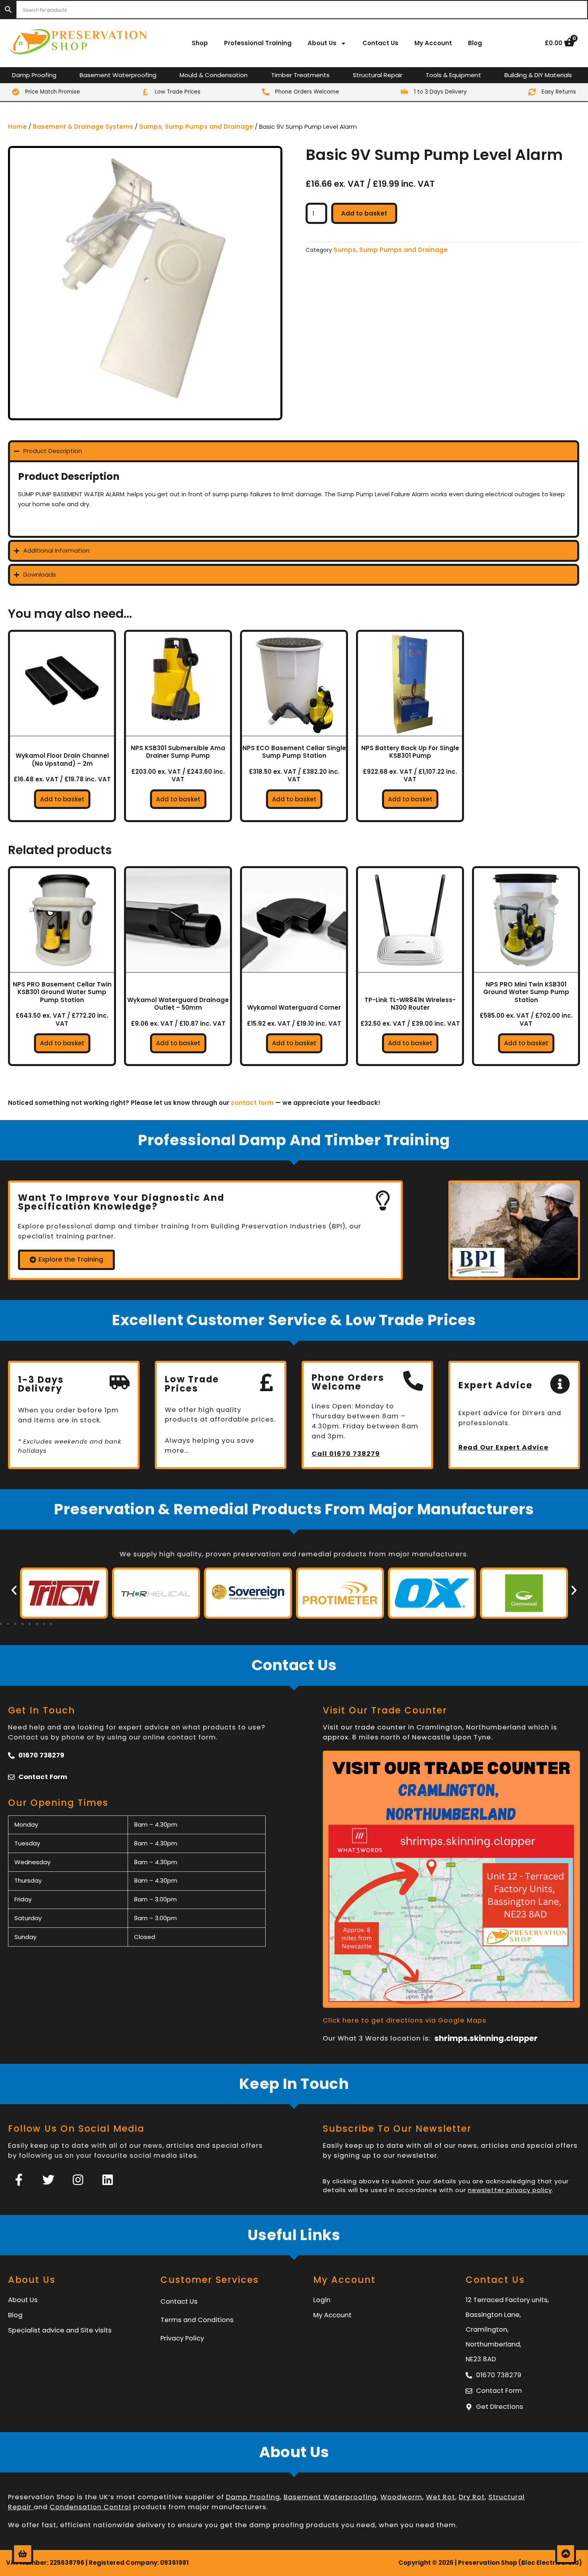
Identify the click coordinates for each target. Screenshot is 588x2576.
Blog (475, 43)
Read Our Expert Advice (503, 1447)
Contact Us (380, 43)
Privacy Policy (182, 2338)
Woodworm (401, 2497)
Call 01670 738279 (346, 1454)
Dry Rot (472, 2497)
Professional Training (258, 43)
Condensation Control (90, 2507)
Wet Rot (441, 2497)
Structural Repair (378, 75)
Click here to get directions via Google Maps (405, 2020)
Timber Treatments (300, 75)
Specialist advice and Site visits (60, 2330)
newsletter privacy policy (510, 2190)
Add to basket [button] (62, 799)
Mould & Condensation (214, 75)
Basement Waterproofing (118, 75)
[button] (14, 1590)
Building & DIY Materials (538, 75)
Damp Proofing (34, 75)
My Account (433, 43)
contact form (252, 1103)
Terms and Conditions (197, 2320)
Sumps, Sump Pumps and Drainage (196, 127)
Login (322, 2300)
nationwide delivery (129, 2525)
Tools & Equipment (453, 75)
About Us (322, 43)
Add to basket (364, 213)
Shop (200, 43)
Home (17, 127)
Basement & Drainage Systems (83, 127)
